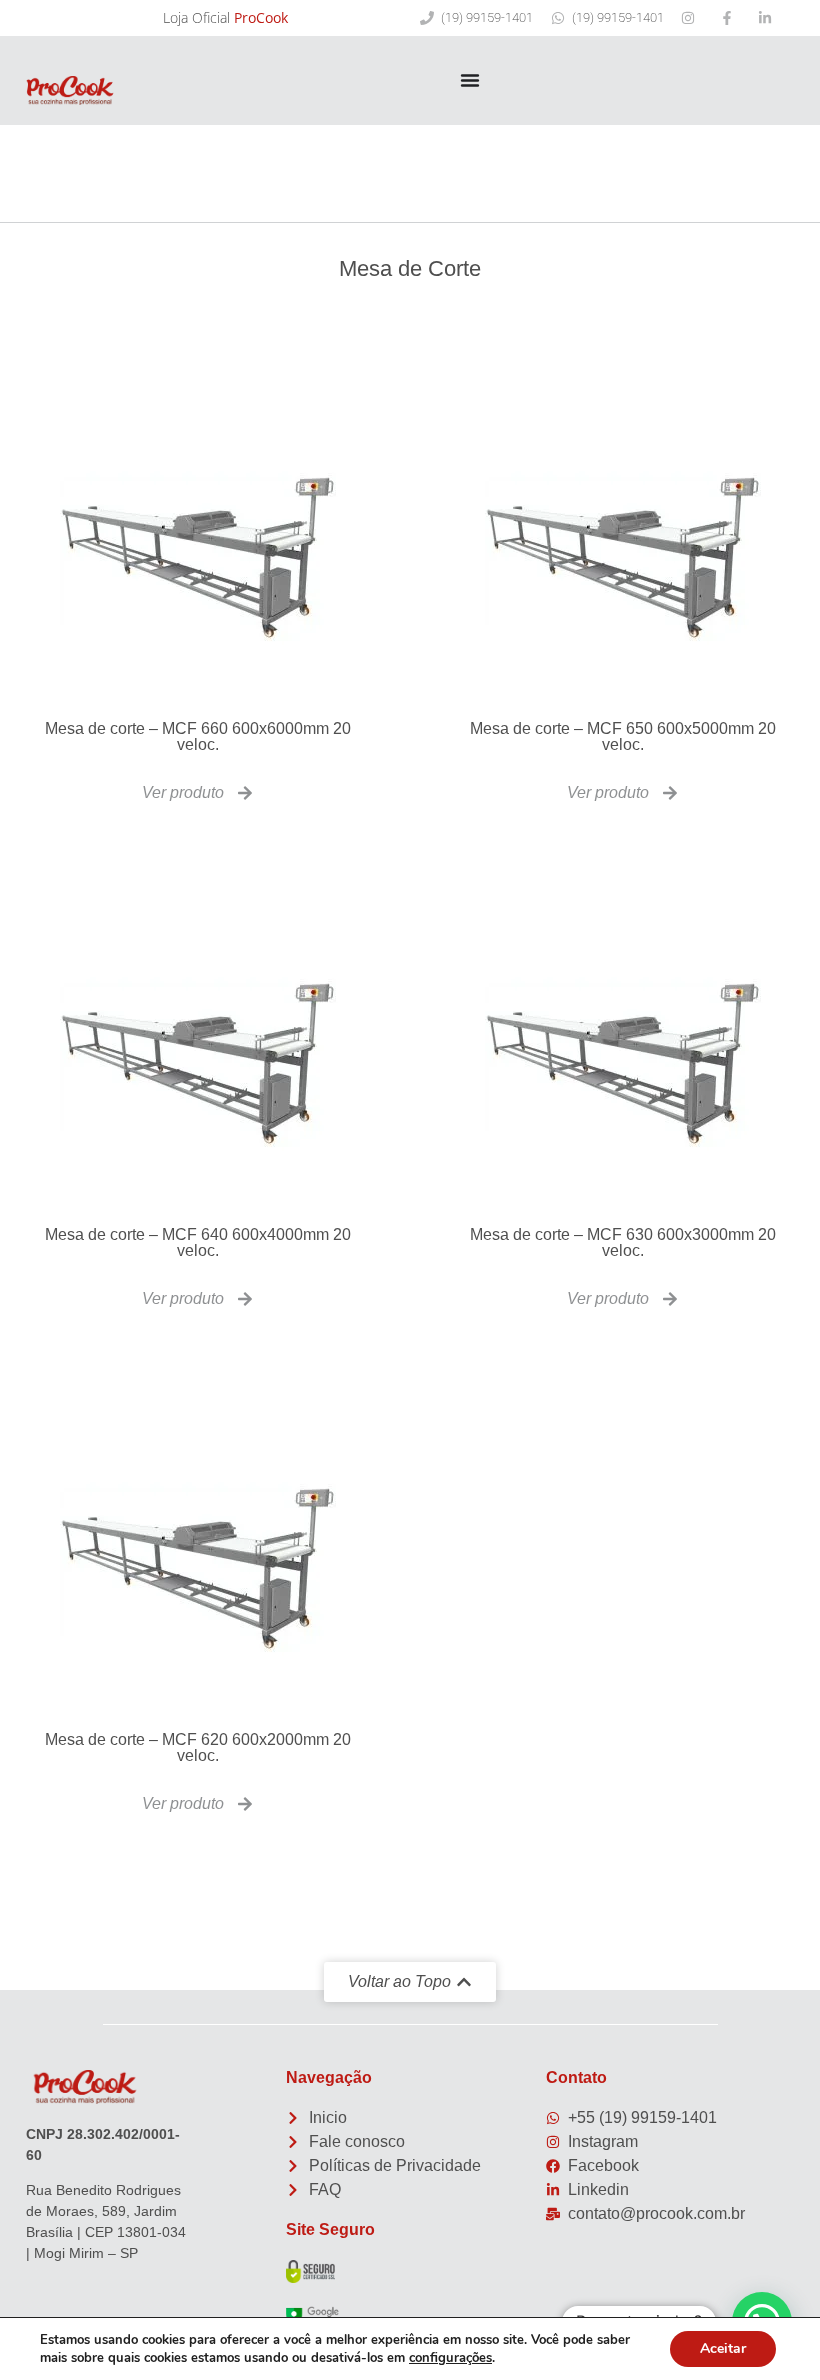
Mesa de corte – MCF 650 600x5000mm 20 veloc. (623, 736)
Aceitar (723, 2348)
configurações (450, 2358)
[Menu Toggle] (470, 80)
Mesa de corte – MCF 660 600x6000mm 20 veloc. (198, 736)
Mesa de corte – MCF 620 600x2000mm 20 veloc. (198, 1747)
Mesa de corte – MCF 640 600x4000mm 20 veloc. (198, 1242)
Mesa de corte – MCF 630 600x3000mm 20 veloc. (623, 1242)
